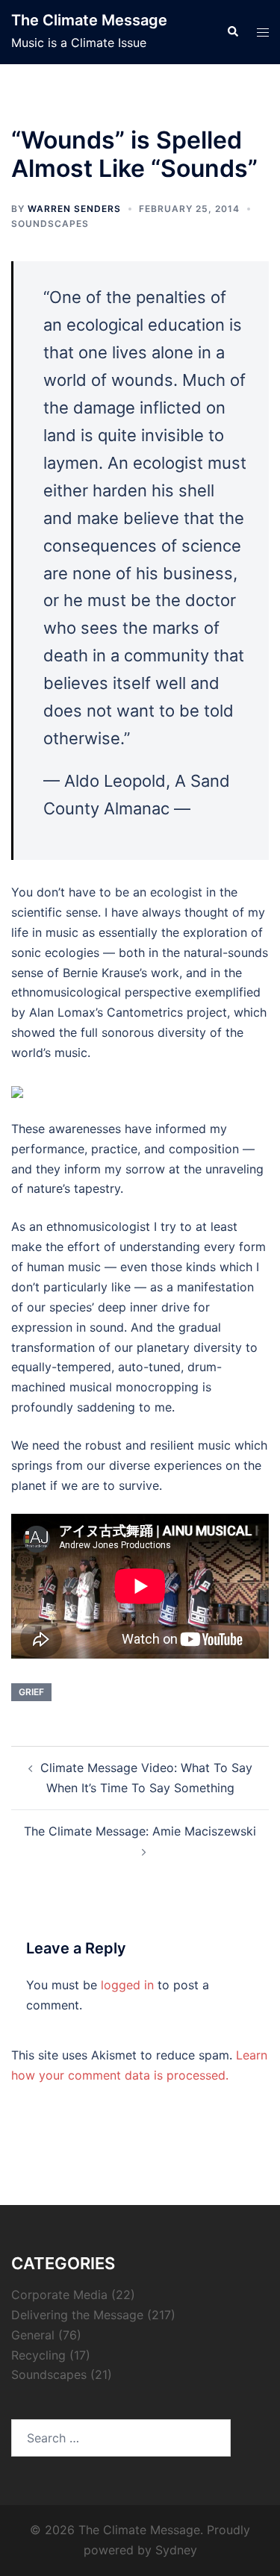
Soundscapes (50, 224)
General (33, 2335)
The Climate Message (89, 20)
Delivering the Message (77, 2315)
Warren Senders (74, 209)
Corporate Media (59, 2295)
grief (31, 1692)
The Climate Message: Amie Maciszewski (140, 1831)
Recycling (38, 2355)
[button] (232, 32)
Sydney (176, 2550)
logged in (127, 1985)
